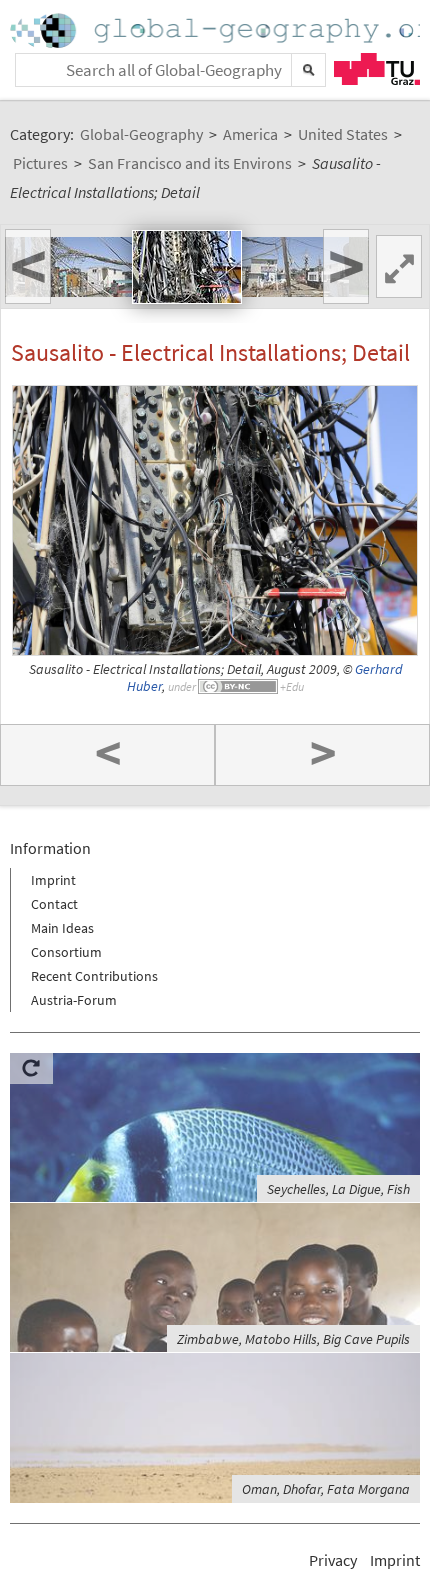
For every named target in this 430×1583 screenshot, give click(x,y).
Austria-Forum (74, 1000)
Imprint (53, 880)
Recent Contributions (94, 976)
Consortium (66, 952)
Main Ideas (62, 928)
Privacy (333, 1560)
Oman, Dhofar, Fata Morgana (326, 1489)
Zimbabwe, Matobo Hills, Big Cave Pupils (293, 1339)
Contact (54, 904)
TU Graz (377, 69)
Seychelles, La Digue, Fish (338, 1189)
